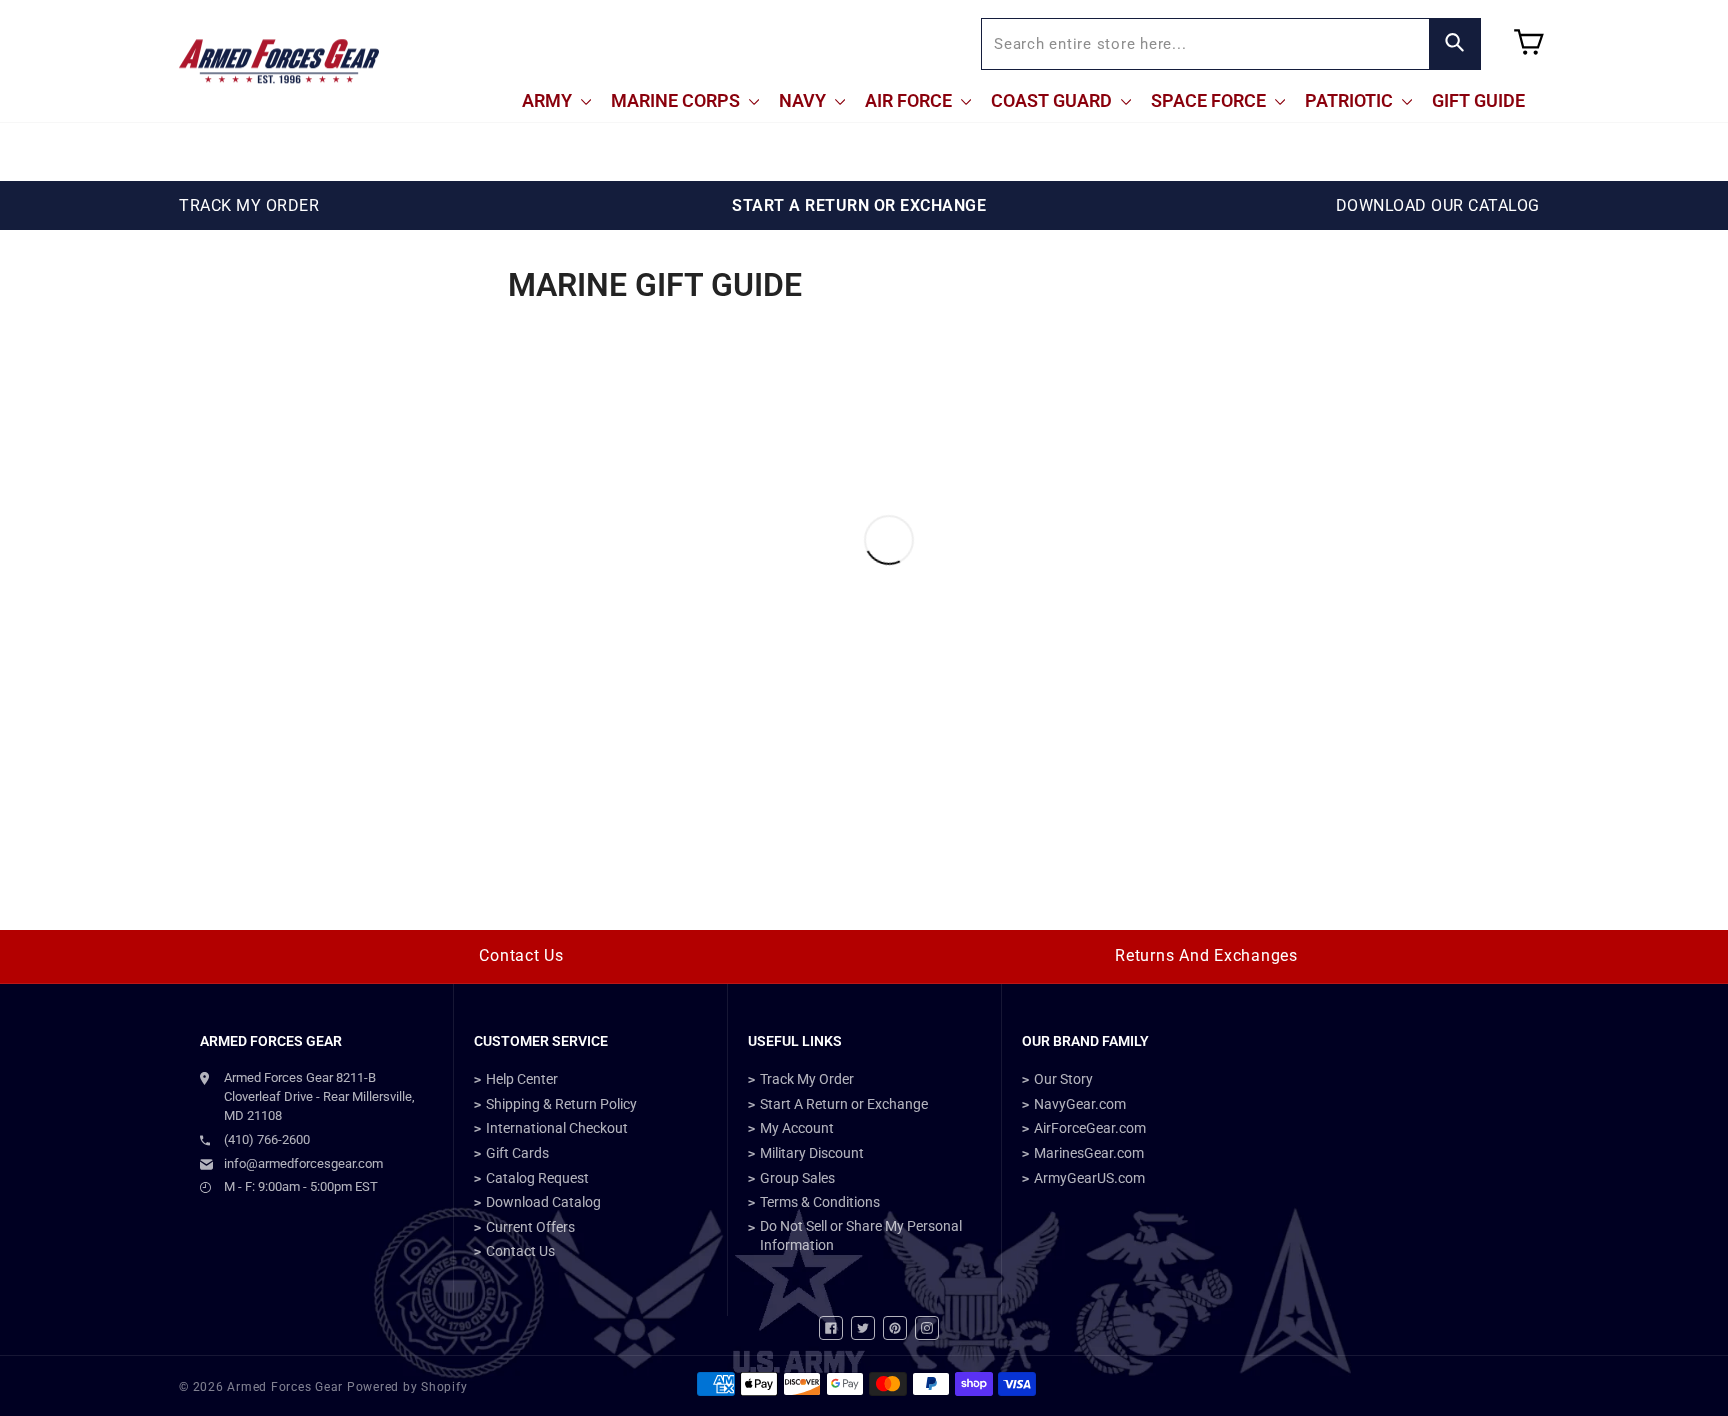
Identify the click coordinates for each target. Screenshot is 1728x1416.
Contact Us (521, 955)
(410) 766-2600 (267, 1139)
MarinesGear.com (1089, 1153)
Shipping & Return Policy (561, 1104)
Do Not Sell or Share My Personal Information (861, 1236)
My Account (797, 1128)
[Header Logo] (279, 61)
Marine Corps (677, 100)
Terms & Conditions (820, 1202)
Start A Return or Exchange (844, 1104)
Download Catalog (543, 1202)
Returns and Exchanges (1206, 955)
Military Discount (812, 1153)
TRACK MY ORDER (249, 205)
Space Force (1210, 100)
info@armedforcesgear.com (303, 1163)
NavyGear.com (1080, 1104)
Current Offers (530, 1227)
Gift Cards (517, 1153)
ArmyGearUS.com (1089, 1178)
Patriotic (1351, 100)
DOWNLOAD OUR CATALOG (1438, 205)
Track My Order (807, 1079)
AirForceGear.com (1090, 1128)
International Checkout (557, 1128)
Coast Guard (1053, 100)
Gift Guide (1478, 100)
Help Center (522, 1079)
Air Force (910, 100)
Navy (804, 100)
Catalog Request (537, 1178)
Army (549, 100)
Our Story (1063, 1079)
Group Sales (797, 1178)
